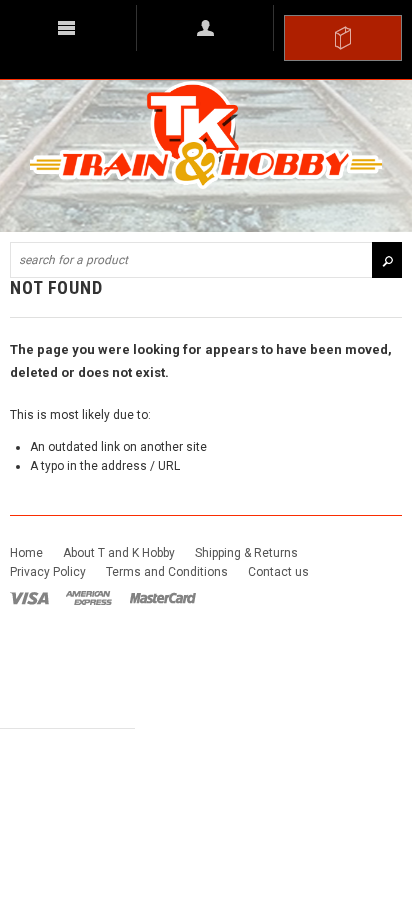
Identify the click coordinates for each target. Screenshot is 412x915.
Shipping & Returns (246, 553)
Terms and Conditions (167, 572)
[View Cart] (342, 38)
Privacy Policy (48, 572)
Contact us (278, 572)
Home (26, 553)
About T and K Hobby (119, 553)
